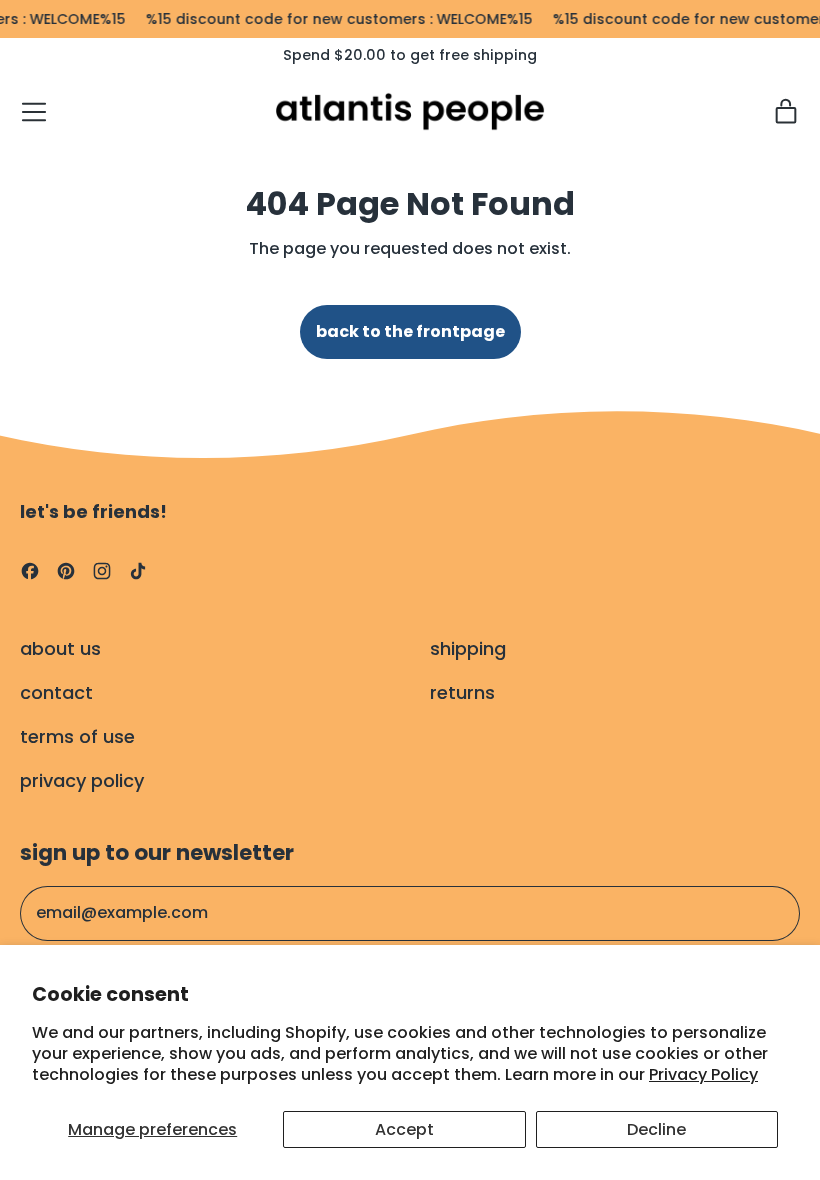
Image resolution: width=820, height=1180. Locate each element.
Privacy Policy (703, 1074)
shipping (468, 648)
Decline (656, 1129)
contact (56, 692)
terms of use (77, 736)
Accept (404, 1129)
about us (60, 648)
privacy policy (82, 780)
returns (462, 692)
